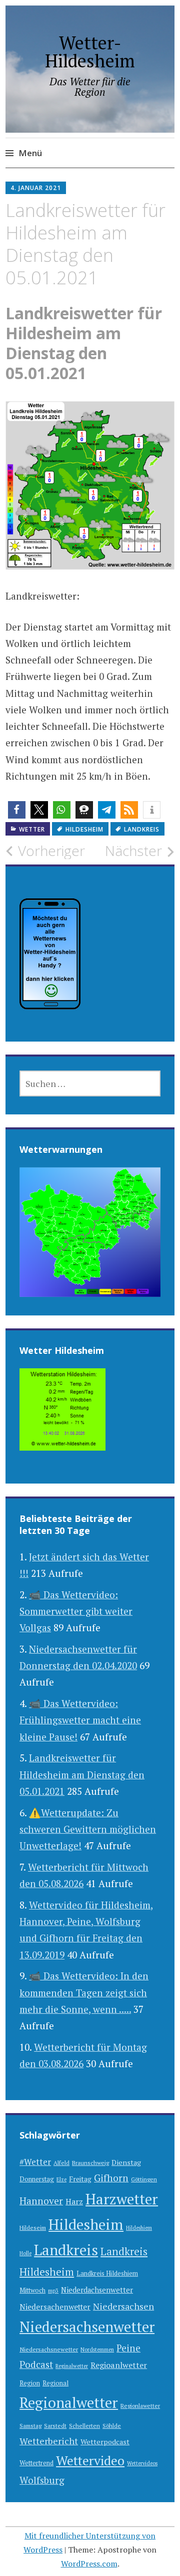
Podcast (36, 2364)
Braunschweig (90, 2163)
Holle (25, 2253)
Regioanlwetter (119, 2365)
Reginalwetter (72, 2366)
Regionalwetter (69, 2402)
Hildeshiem (139, 2228)
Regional (55, 2383)
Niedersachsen (123, 2306)
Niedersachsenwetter (87, 2327)
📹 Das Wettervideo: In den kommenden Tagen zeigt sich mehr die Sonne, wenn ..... (84, 1992)
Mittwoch (32, 2290)
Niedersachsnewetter (49, 2349)
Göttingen (144, 2179)
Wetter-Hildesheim (90, 52)
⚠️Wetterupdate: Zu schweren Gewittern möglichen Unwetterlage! (88, 1829)
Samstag (30, 2426)
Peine (128, 2348)
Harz (74, 2201)
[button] (17, 810)
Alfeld (61, 2163)
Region (30, 2383)
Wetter (32, 829)
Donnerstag (37, 2179)
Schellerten (84, 2426)
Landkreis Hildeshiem (107, 2273)
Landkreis (142, 829)
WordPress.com (89, 2564)
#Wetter (35, 2162)
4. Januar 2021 (36, 188)
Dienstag (126, 2162)
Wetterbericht (49, 2441)
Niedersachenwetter (55, 2307)
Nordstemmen (97, 2350)
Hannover (41, 2201)
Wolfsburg (42, 2480)
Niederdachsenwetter (97, 2290)
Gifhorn (111, 2178)
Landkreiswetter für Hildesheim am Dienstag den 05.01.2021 (82, 1774)
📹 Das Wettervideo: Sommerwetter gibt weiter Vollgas (76, 1611)
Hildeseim (33, 2228)
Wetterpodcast (105, 2442)
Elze (61, 2179)
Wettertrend (36, 2463)
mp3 (53, 2291)
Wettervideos (142, 2463)
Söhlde (112, 2426)
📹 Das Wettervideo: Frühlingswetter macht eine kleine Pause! (80, 1720)
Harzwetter (122, 2199)
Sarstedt (55, 2426)
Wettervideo (90, 2460)
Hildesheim (84, 829)
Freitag (80, 2179)
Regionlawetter (140, 2406)
